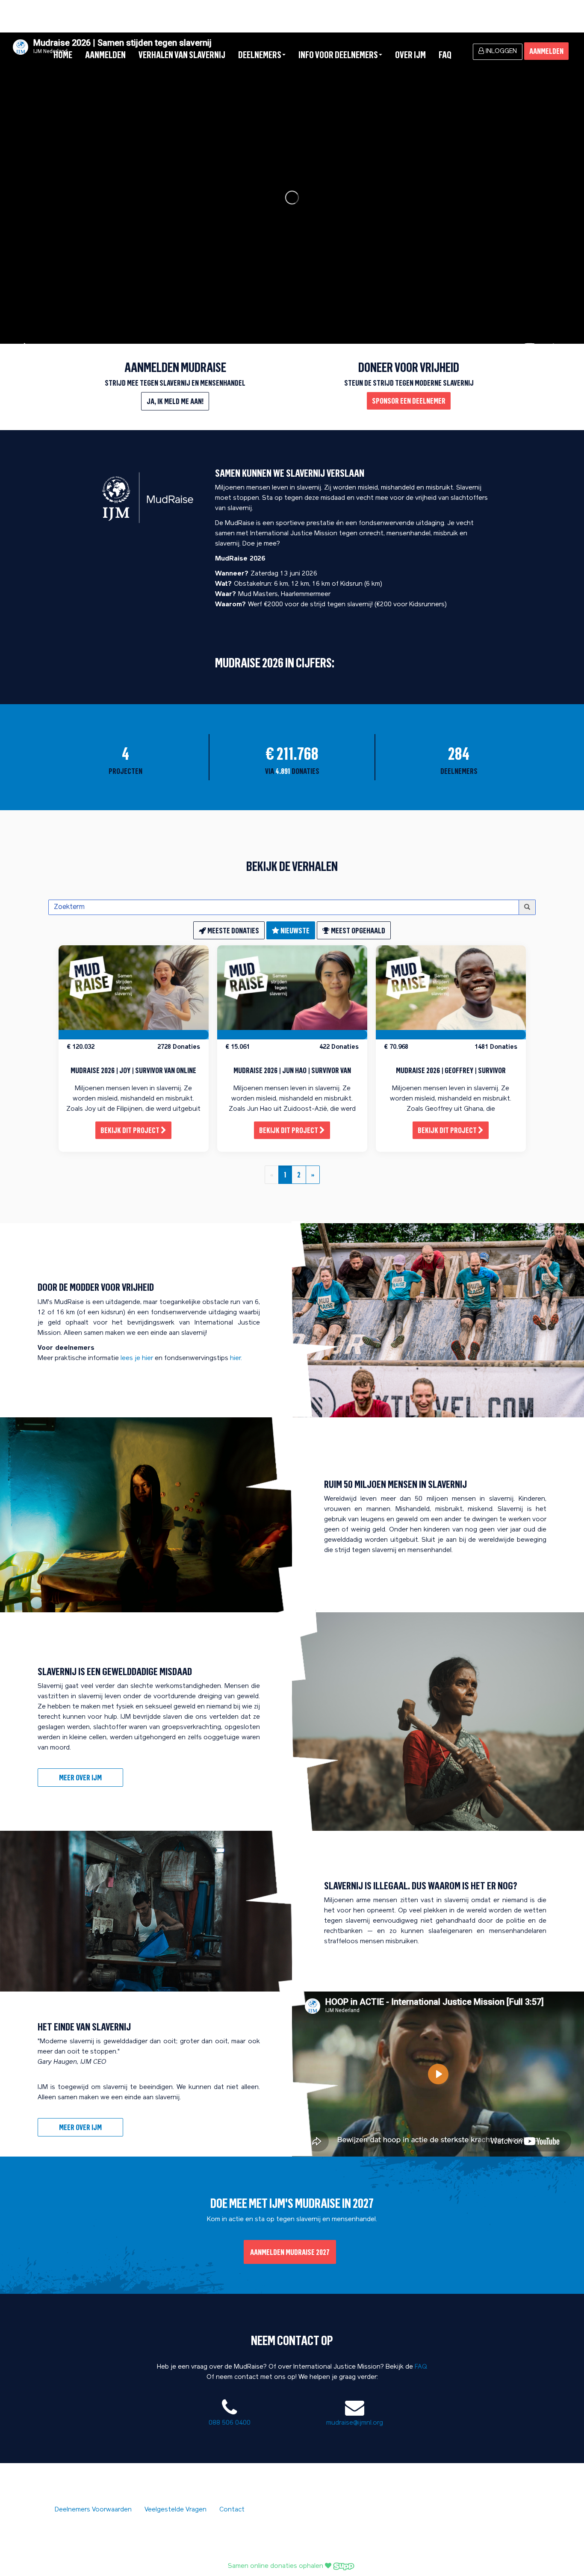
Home (63, 55)
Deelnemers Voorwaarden (93, 2510)
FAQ (445, 55)
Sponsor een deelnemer (409, 401)
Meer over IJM (80, 1777)
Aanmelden (105, 55)
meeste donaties (233, 930)
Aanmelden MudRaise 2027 (290, 2252)
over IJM (410, 55)
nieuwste (294, 930)
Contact (232, 2510)
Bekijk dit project (131, 1130)
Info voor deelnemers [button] (338, 55)
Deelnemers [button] (260, 55)
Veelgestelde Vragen (175, 2510)
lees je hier (137, 1359)
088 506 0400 (230, 2423)
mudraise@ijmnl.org (355, 2423)
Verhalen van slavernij (182, 55)
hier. (236, 1359)
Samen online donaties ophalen (276, 2566)
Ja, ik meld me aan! (175, 401)
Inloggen (500, 52)
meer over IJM (80, 2127)
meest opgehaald (357, 930)
